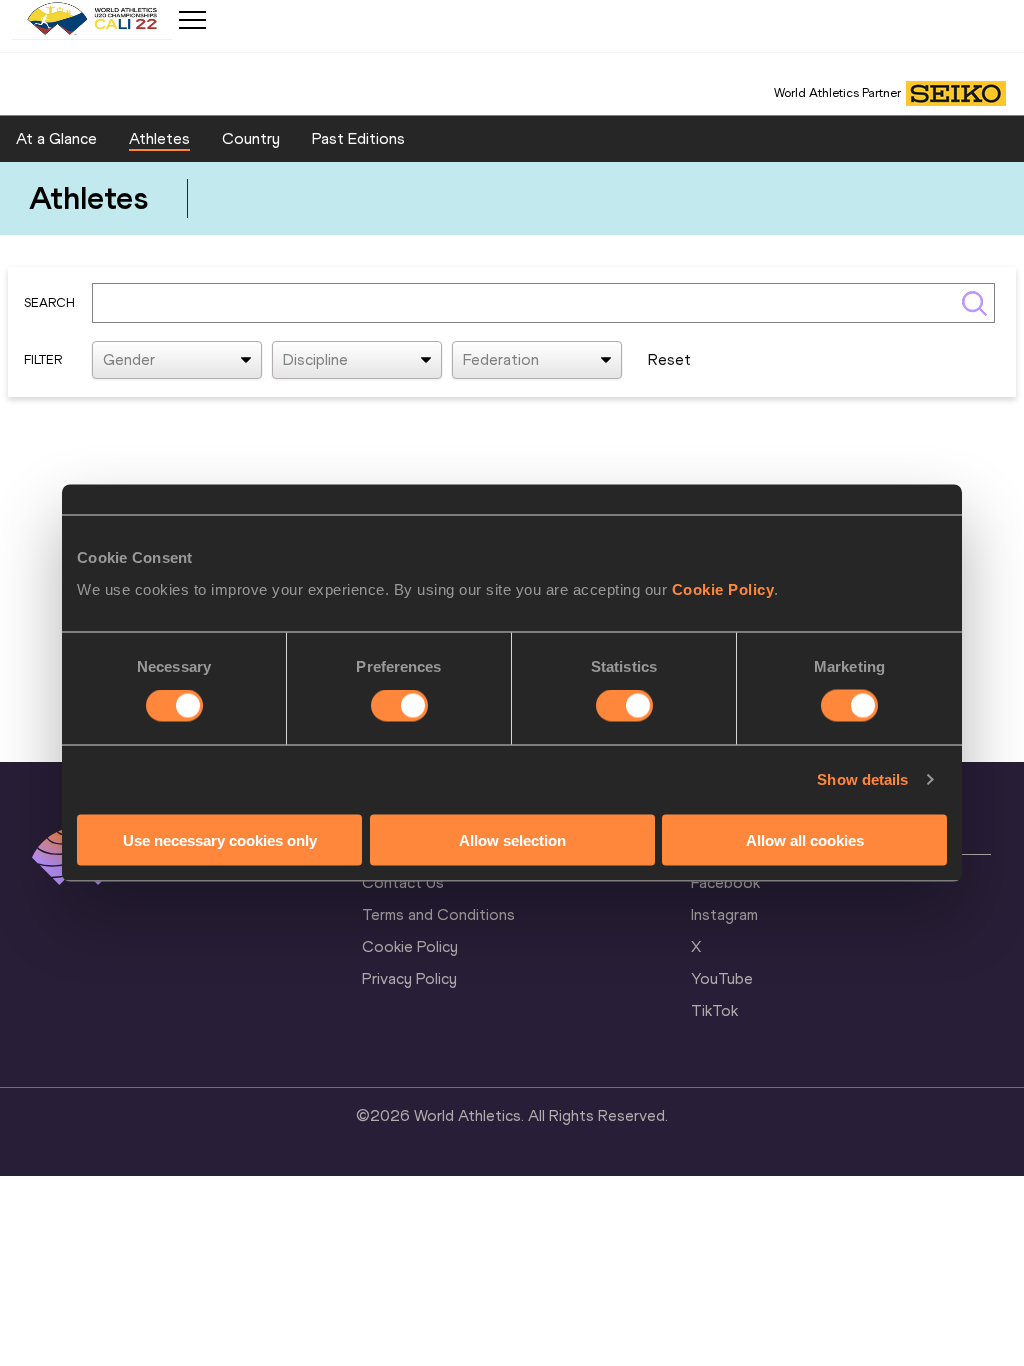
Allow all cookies (805, 839)
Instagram (724, 914)
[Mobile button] (192, 20)
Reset (669, 359)
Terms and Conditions (438, 914)
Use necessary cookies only (220, 839)
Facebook (725, 882)
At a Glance (56, 138)
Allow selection (512, 839)
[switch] (399, 706)
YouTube (722, 978)
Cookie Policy (723, 588)
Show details (862, 779)
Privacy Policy (409, 978)
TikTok (714, 1010)
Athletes (159, 138)
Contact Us (403, 882)
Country (251, 138)
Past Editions (358, 138)
